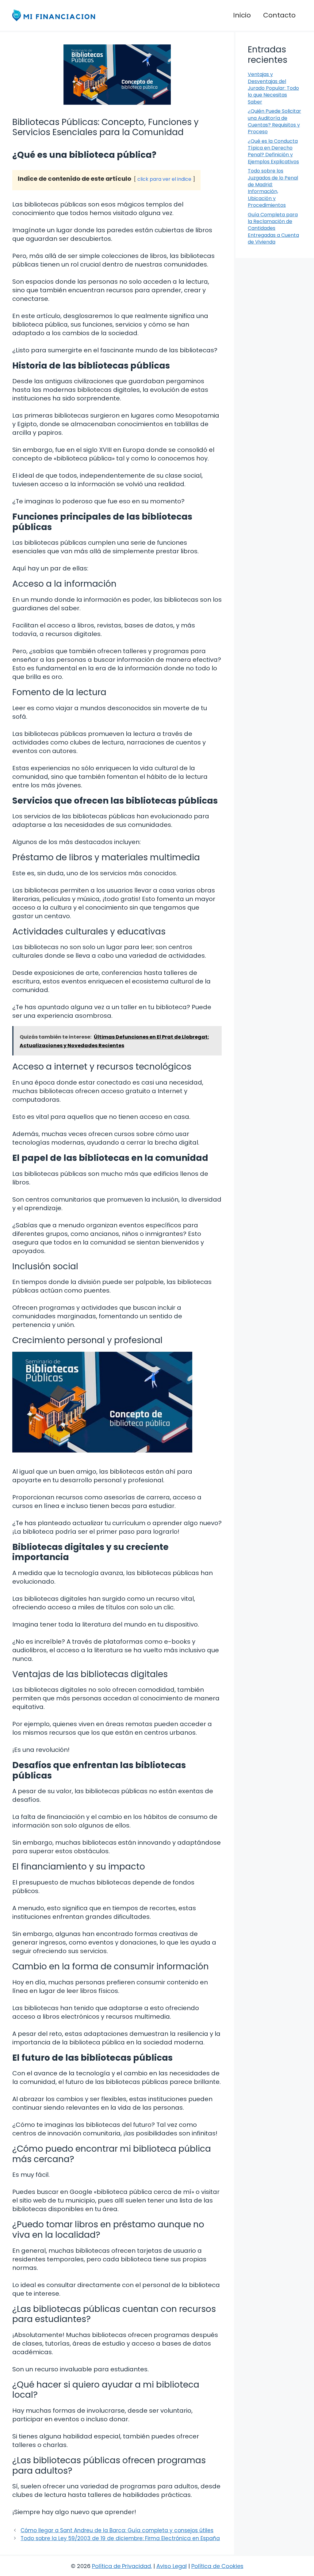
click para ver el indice (164, 179)
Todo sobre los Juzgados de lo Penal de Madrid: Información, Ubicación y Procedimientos (273, 188)
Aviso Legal (172, 2566)
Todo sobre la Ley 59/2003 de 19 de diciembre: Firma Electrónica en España (120, 2538)
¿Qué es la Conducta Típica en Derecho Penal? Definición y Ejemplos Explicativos (273, 151)
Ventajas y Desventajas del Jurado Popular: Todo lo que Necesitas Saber (273, 88)
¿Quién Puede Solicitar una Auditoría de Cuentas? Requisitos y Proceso (274, 121)
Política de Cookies (217, 2566)
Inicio (242, 15)
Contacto (279, 15)
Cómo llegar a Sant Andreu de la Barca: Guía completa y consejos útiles (117, 2530)
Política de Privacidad (121, 2566)
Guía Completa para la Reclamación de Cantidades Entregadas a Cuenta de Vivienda (273, 228)
